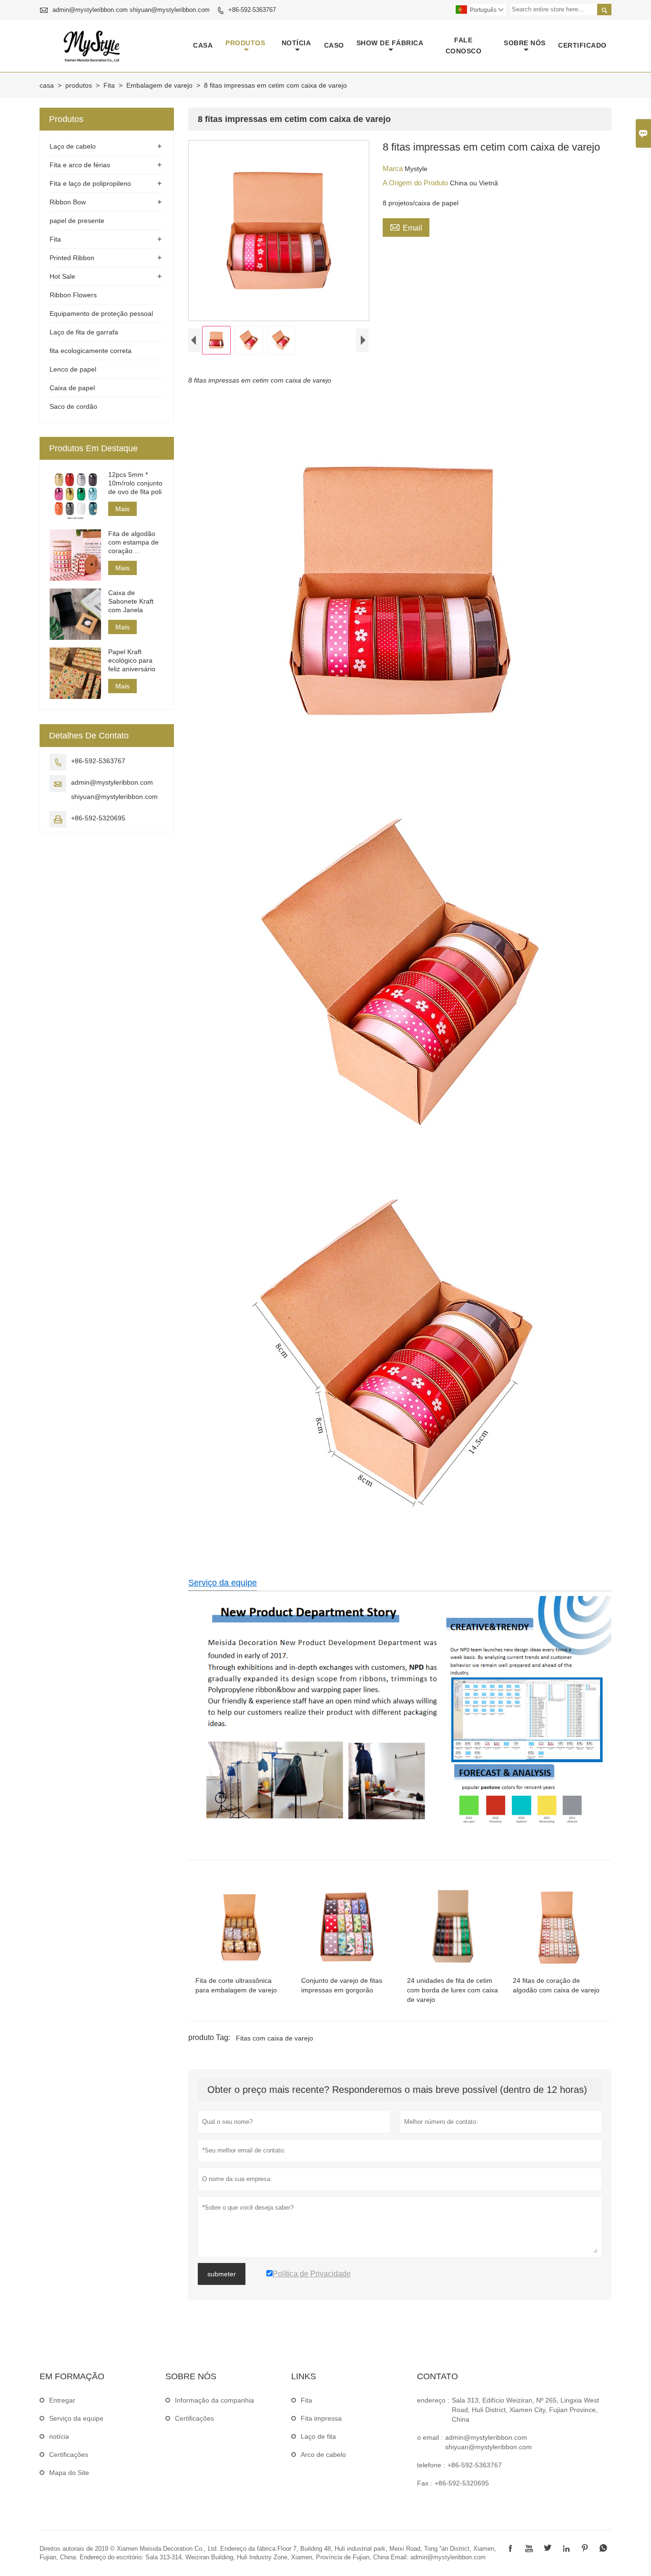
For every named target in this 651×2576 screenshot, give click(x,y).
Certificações (69, 2455)
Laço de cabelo (73, 146)
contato (437, 2376)
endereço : (433, 2400)
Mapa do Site (69, 2473)
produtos (245, 43)
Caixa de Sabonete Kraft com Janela (131, 601)
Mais (122, 509)
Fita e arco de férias (80, 165)
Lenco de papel (73, 369)
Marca (394, 168)
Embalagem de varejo (159, 85)
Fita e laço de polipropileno (90, 183)
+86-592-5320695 (98, 818)
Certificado (582, 45)
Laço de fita (318, 2436)
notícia (296, 43)
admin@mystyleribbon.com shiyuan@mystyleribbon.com (131, 10)
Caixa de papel (72, 388)
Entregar (62, 2400)
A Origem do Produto (416, 183)
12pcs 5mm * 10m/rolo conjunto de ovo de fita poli (135, 483)
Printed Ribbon (72, 258)
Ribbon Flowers (73, 295)
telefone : (431, 2465)
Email (406, 227)
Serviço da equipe (223, 1583)
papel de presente (77, 221)
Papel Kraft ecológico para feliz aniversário (132, 660)
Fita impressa (321, 2418)
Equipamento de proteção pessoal (101, 313)
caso (334, 45)
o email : (430, 2437)
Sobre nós (525, 43)
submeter (222, 2274)
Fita (109, 85)
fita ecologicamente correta (91, 351)
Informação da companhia (214, 2400)
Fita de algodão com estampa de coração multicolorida (133, 542)
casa (203, 45)
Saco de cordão (73, 406)
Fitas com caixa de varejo (275, 2038)
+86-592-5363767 (252, 10)
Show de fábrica (390, 43)
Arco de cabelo (323, 2455)
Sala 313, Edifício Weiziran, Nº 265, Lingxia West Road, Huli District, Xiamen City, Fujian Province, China (525, 2410)
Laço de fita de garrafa (84, 332)
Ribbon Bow (68, 202)
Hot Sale (62, 276)
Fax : (425, 2483)
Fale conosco (464, 45)
